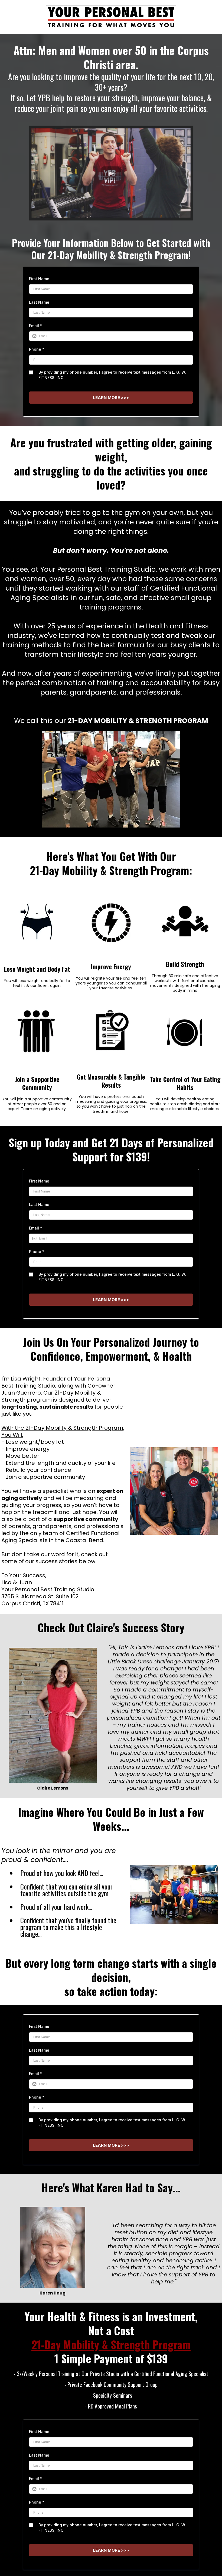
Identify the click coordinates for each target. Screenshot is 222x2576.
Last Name (39, 302)
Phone (37, 349)
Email (36, 326)
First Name (39, 279)
